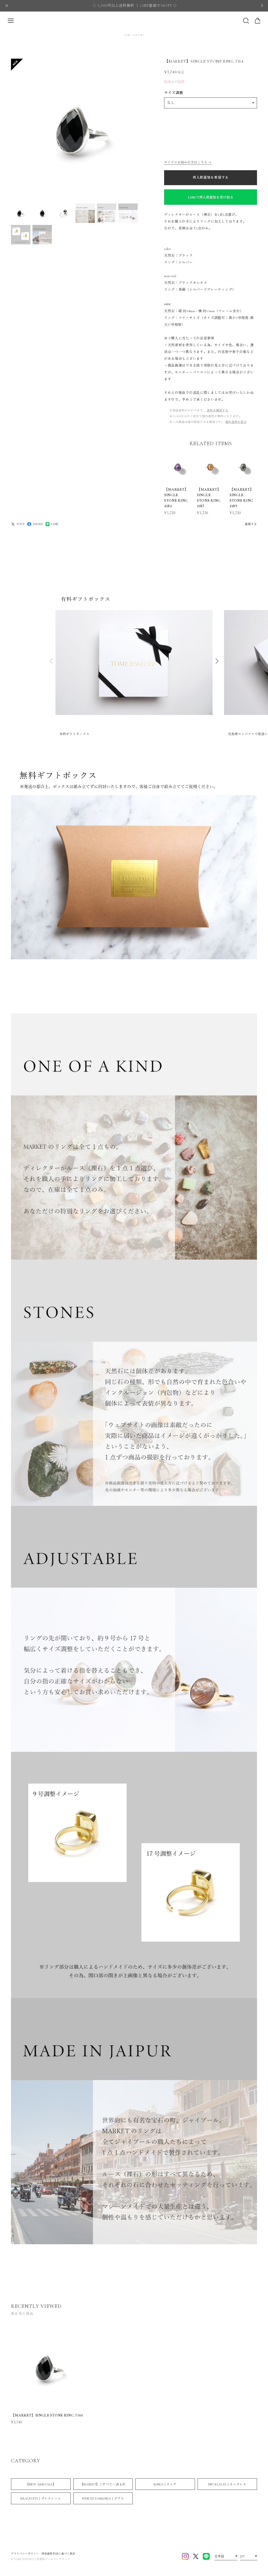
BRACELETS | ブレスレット (41, 2498)
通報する (251, 524)
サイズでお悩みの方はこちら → (188, 162)
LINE (55, 524)
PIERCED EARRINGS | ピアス (103, 2498)
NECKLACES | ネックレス (227, 2484)
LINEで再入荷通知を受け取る (211, 197)
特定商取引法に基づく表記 (58, 2554)
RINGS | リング (165, 2484)
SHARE (38, 524)
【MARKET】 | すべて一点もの (103, 2484)
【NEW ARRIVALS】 (41, 2484)
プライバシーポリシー (25, 2554)
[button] (217, 661)
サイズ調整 (174, 93)
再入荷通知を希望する (211, 178)
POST (21, 524)
